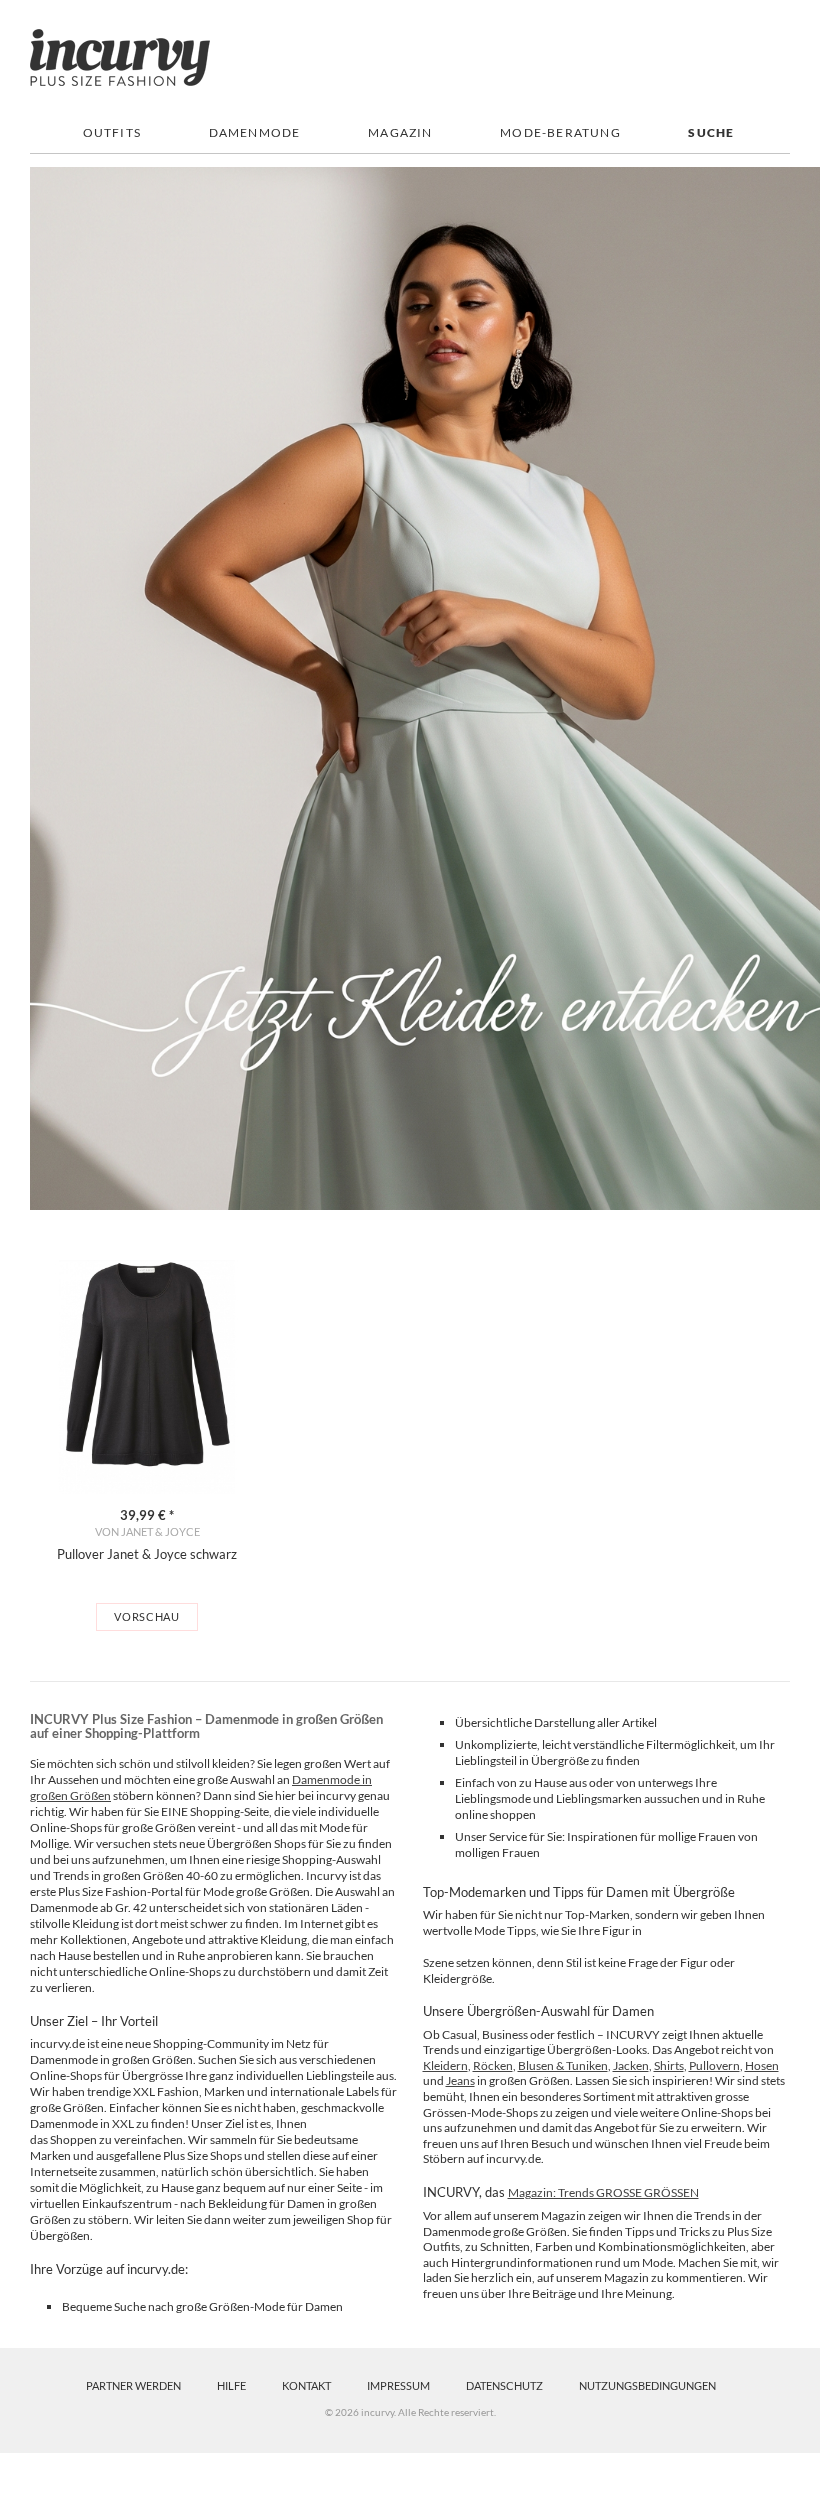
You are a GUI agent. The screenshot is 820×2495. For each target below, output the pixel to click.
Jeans (460, 2080)
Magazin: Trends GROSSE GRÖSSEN (603, 2192)
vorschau (147, 1616)
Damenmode (255, 132)
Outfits (112, 132)
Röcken (493, 2065)
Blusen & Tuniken (563, 2065)
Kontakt (306, 2385)
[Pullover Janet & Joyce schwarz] (147, 1377)
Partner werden (133, 2385)
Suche (711, 132)
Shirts (669, 2065)
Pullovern (714, 2065)
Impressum (398, 2385)
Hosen (762, 2065)
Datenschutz (504, 2385)
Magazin (400, 132)
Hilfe (231, 2385)
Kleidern (445, 2065)
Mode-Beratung (560, 132)
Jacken (631, 2065)
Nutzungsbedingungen (647, 2385)
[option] (147, 1445)
